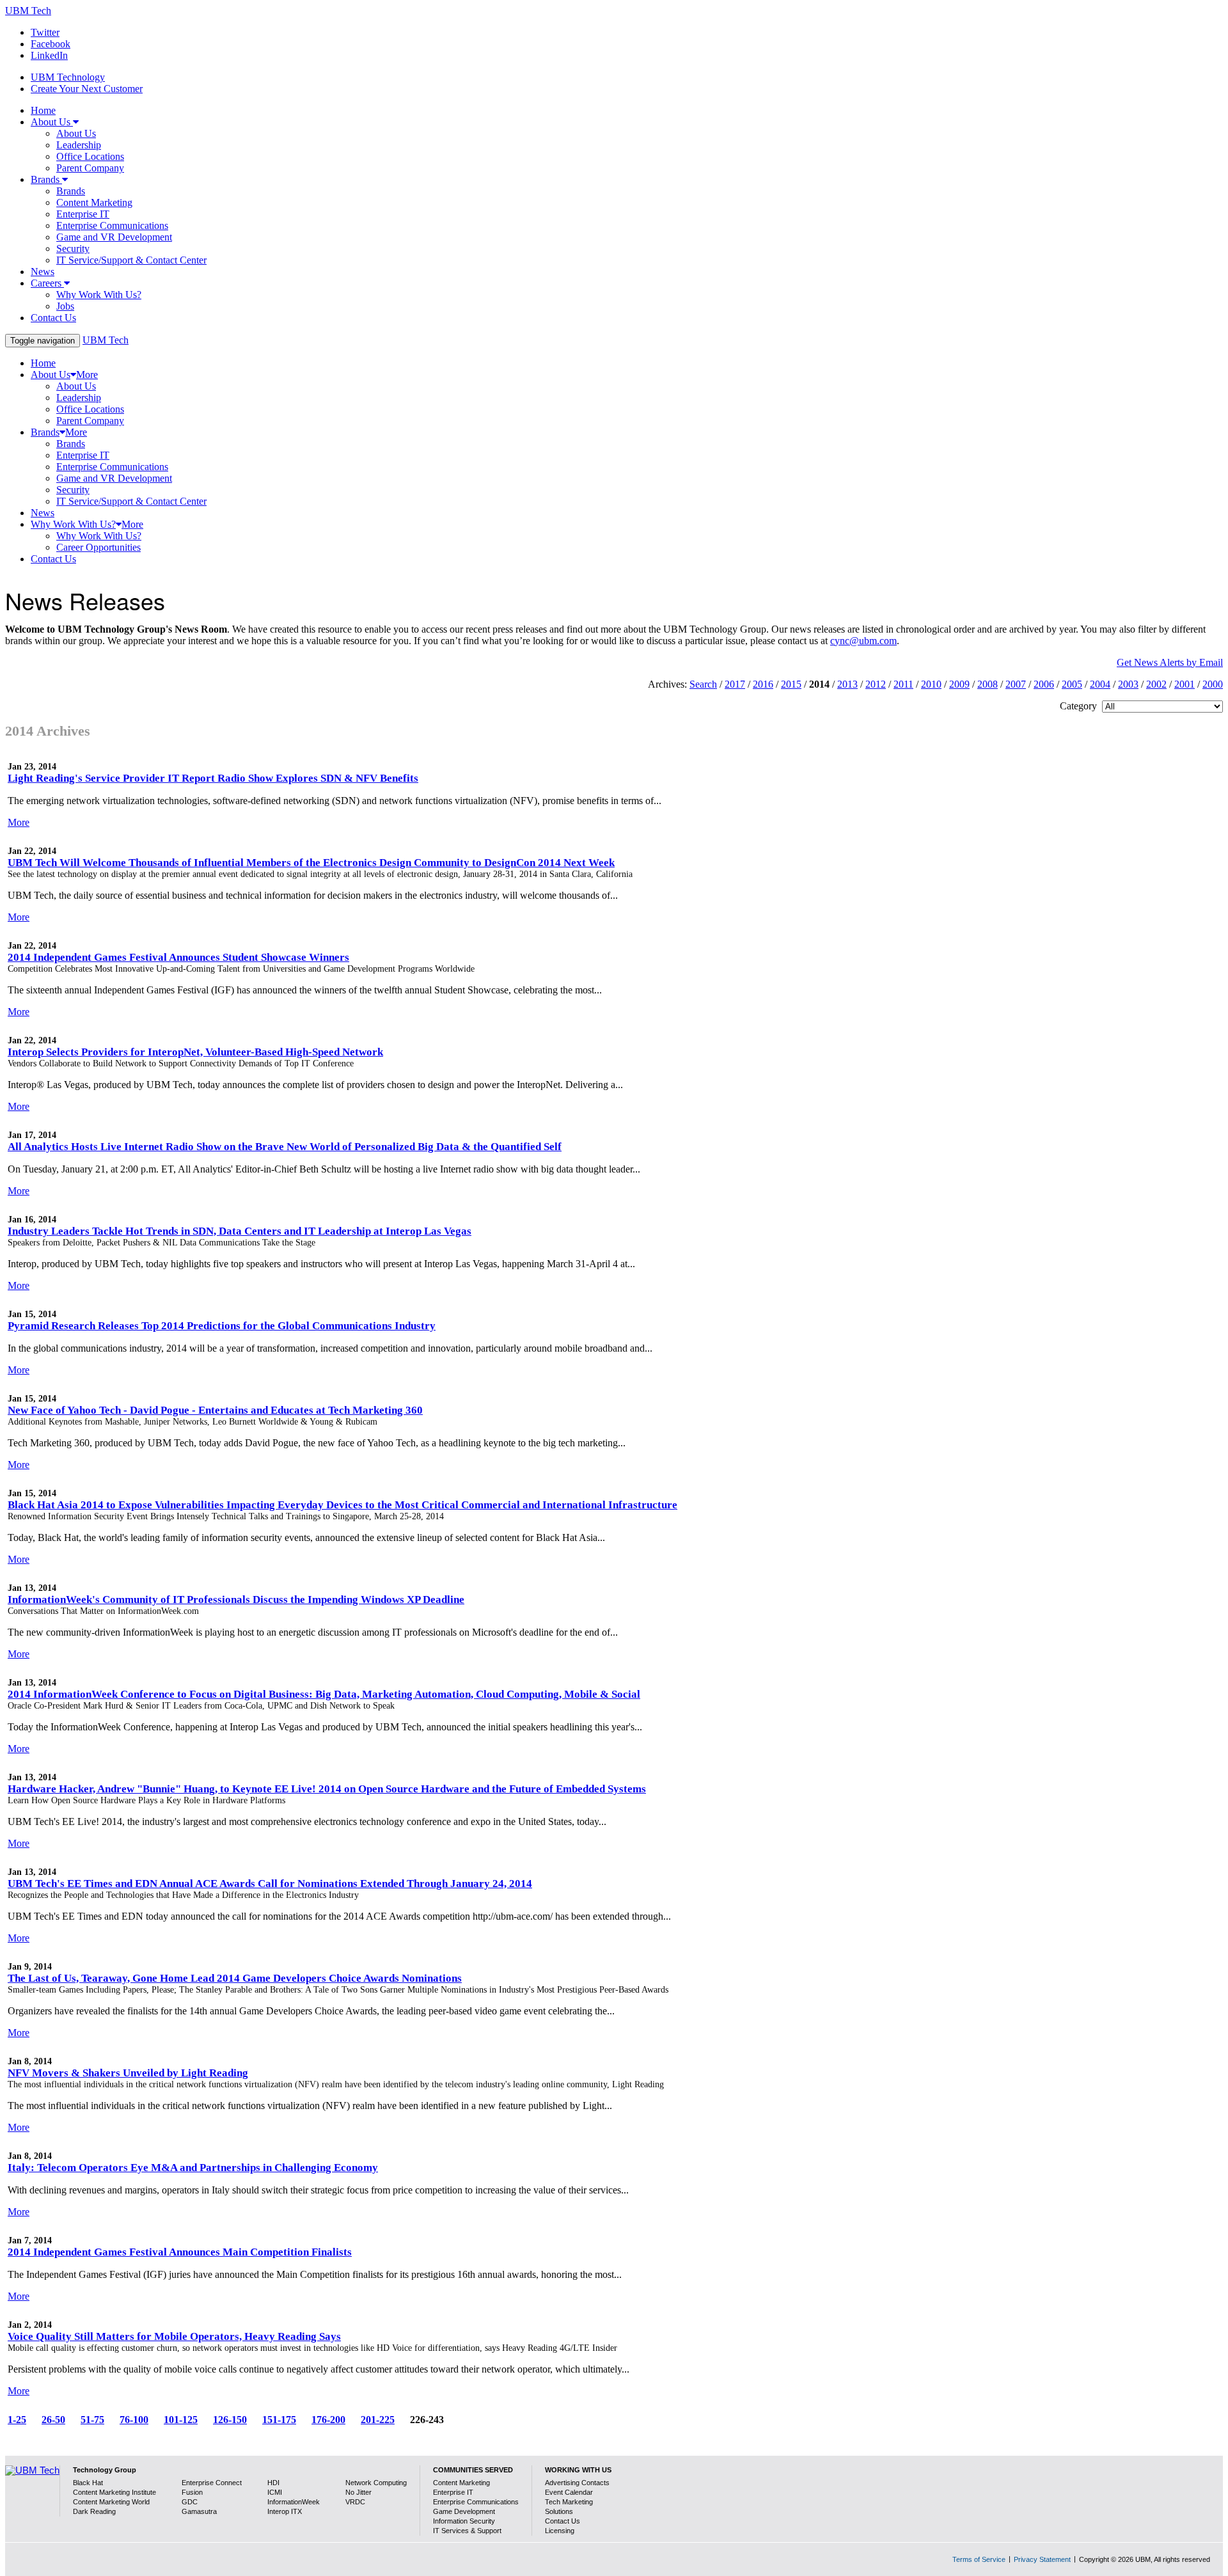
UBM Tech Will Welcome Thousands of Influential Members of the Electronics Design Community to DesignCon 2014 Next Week (311, 863)
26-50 (53, 2420)
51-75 (92, 2420)
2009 (959, 684)
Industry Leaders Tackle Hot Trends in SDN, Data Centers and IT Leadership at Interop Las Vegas (240, 1231)
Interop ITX (285, 2511)
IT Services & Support (467, 2531)
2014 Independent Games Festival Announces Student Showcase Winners (178, 957)
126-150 (230, 2420)
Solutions (559, 2511)
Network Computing (376, 2483)
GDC (190, 2502)
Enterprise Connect (212, 2483)
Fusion (192, 2492)
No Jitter (358, 2492)
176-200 (328, 2420)
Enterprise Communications (476, 2502)
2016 (763, 684)
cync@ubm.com (863, 641)
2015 (791, 684)
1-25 (17, 2420)
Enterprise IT (453, 2492)
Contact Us (563, 2521)
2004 (1100, 684)
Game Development (464, 2511)
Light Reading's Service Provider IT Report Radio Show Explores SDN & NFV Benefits (213, 778)
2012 (876, 684)
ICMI (275, 2492)
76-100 (134, 2420)
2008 (988, 684)
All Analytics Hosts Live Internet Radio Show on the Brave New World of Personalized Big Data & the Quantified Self (285, 1147)
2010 (931, 684)
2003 (1128, 684)
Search (703, 684)
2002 (1156, 684)
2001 (1185, 684)
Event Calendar (569, 2492)
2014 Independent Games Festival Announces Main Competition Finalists (180, 2252)
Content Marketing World (111, 2502)
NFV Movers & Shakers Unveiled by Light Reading (128, 2073)
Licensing (560, 2531)
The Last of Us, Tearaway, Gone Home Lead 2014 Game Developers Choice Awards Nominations (235, 1978)
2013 (847, 684)
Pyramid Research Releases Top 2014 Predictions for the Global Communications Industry (222, 1326)
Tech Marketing (569, 2502)
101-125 (181, 2420)
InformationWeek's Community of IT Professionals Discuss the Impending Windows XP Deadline (236, 1600)
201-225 (378, 2420)
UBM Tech (28, 11)
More (19, 822)
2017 (735, 684)
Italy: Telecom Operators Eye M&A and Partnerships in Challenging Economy (193, 2168)
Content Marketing (461, 2483)
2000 (1213, 684)
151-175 (279, 2420)
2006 (1044, 684)
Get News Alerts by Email (1170, 662)
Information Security (464, 2521)
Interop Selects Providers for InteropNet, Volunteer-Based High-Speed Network (195, 1052)
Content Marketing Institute (114, 2492)
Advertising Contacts (577, 2483)
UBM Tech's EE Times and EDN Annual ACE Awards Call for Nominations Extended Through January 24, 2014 (270, 1884)
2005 (1072, 684)
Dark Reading (94, 2511)
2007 (1016, 684)
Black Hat (88, 2483)
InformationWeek (294, 2502)
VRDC (355, 2502)
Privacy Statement (1042, 2559)
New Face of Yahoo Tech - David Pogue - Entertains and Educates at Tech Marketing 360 (215, 1410)
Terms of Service (979, 2559)
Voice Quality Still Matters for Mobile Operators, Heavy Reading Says (174, 2336)
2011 (903, 684)
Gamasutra (199, 2511)
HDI (273, 2483)
